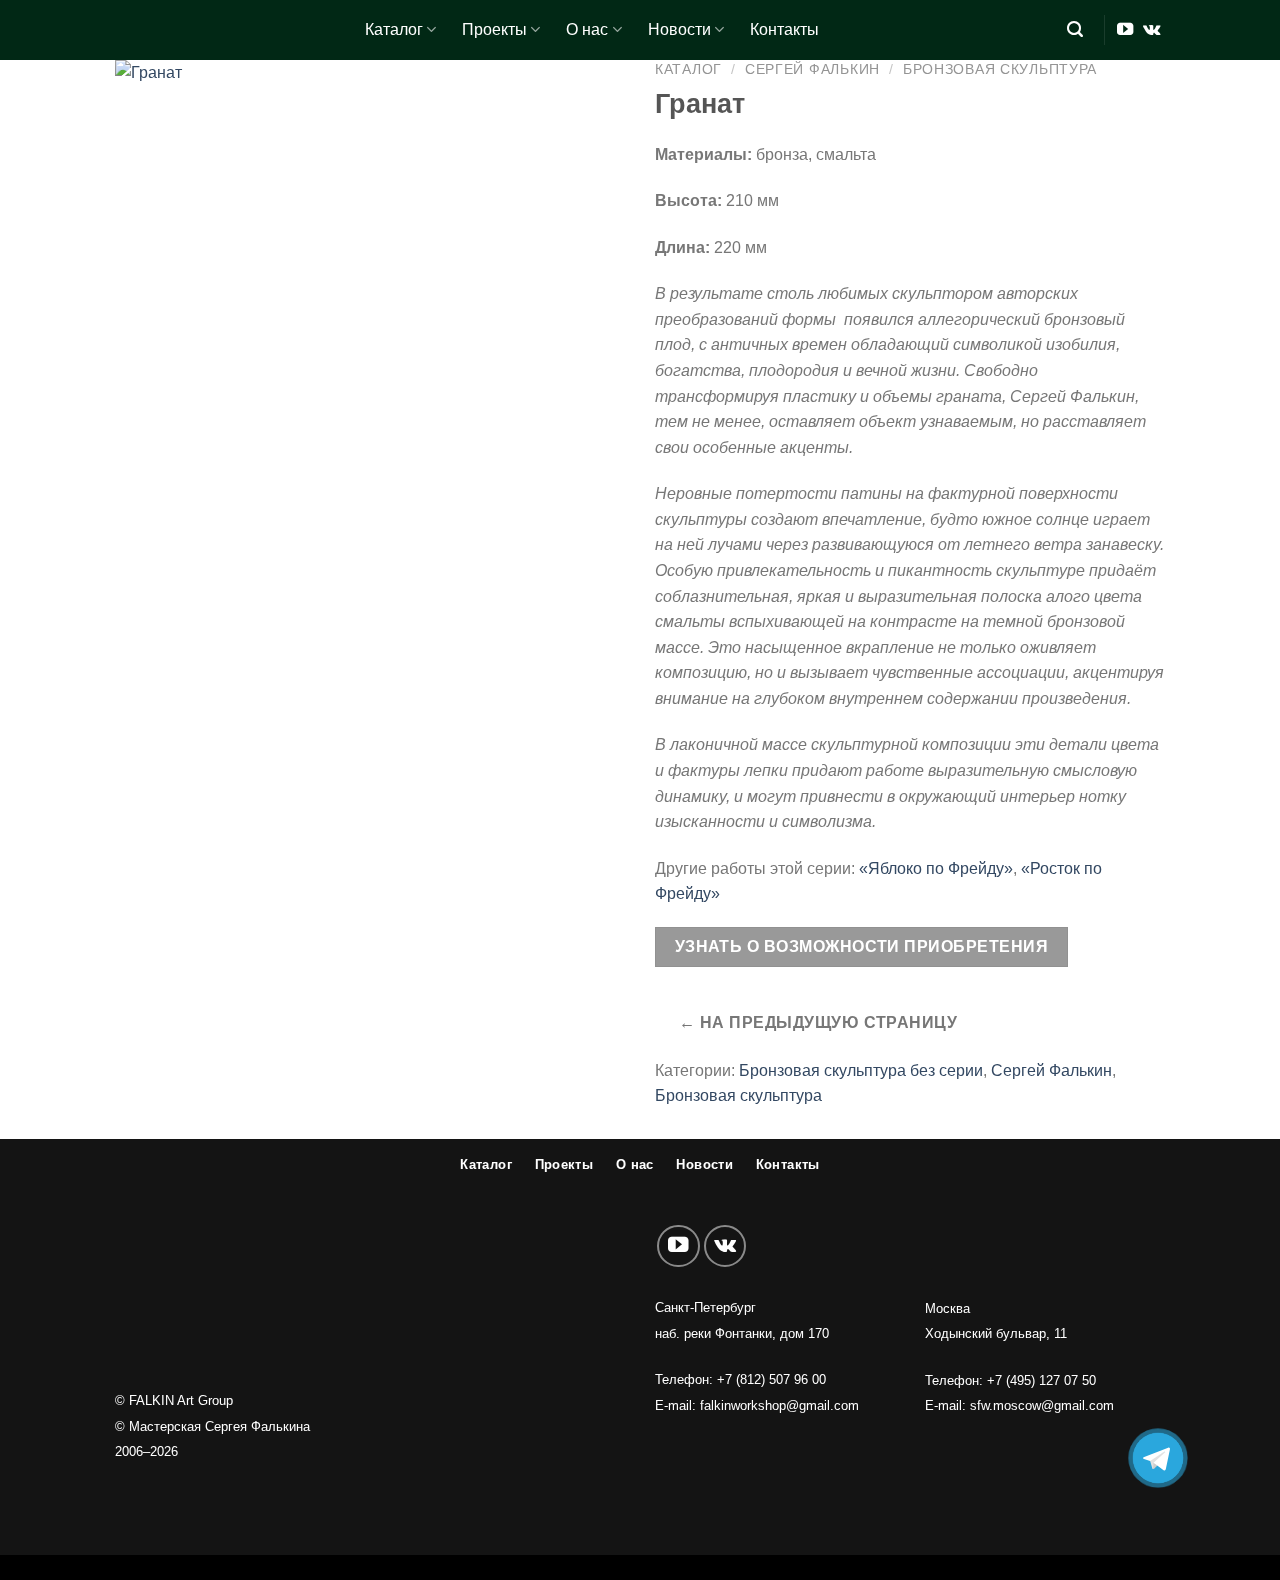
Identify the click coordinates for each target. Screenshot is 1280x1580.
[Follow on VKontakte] (1151, 30)
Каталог (394, 29)
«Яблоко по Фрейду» (936, 868)
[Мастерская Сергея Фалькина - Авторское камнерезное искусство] (225, 30)
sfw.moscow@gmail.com (1042, 1405)
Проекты (494, 29)
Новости (679, 29)
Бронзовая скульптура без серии (861, 1070)
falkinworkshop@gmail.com (779, 1405)
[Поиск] (1075, 29)
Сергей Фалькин (812, 69)
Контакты (784, 29)
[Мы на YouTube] (1125, 30)
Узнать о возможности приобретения (861, 946)
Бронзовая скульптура (1000, 69)
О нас (587, 29)
